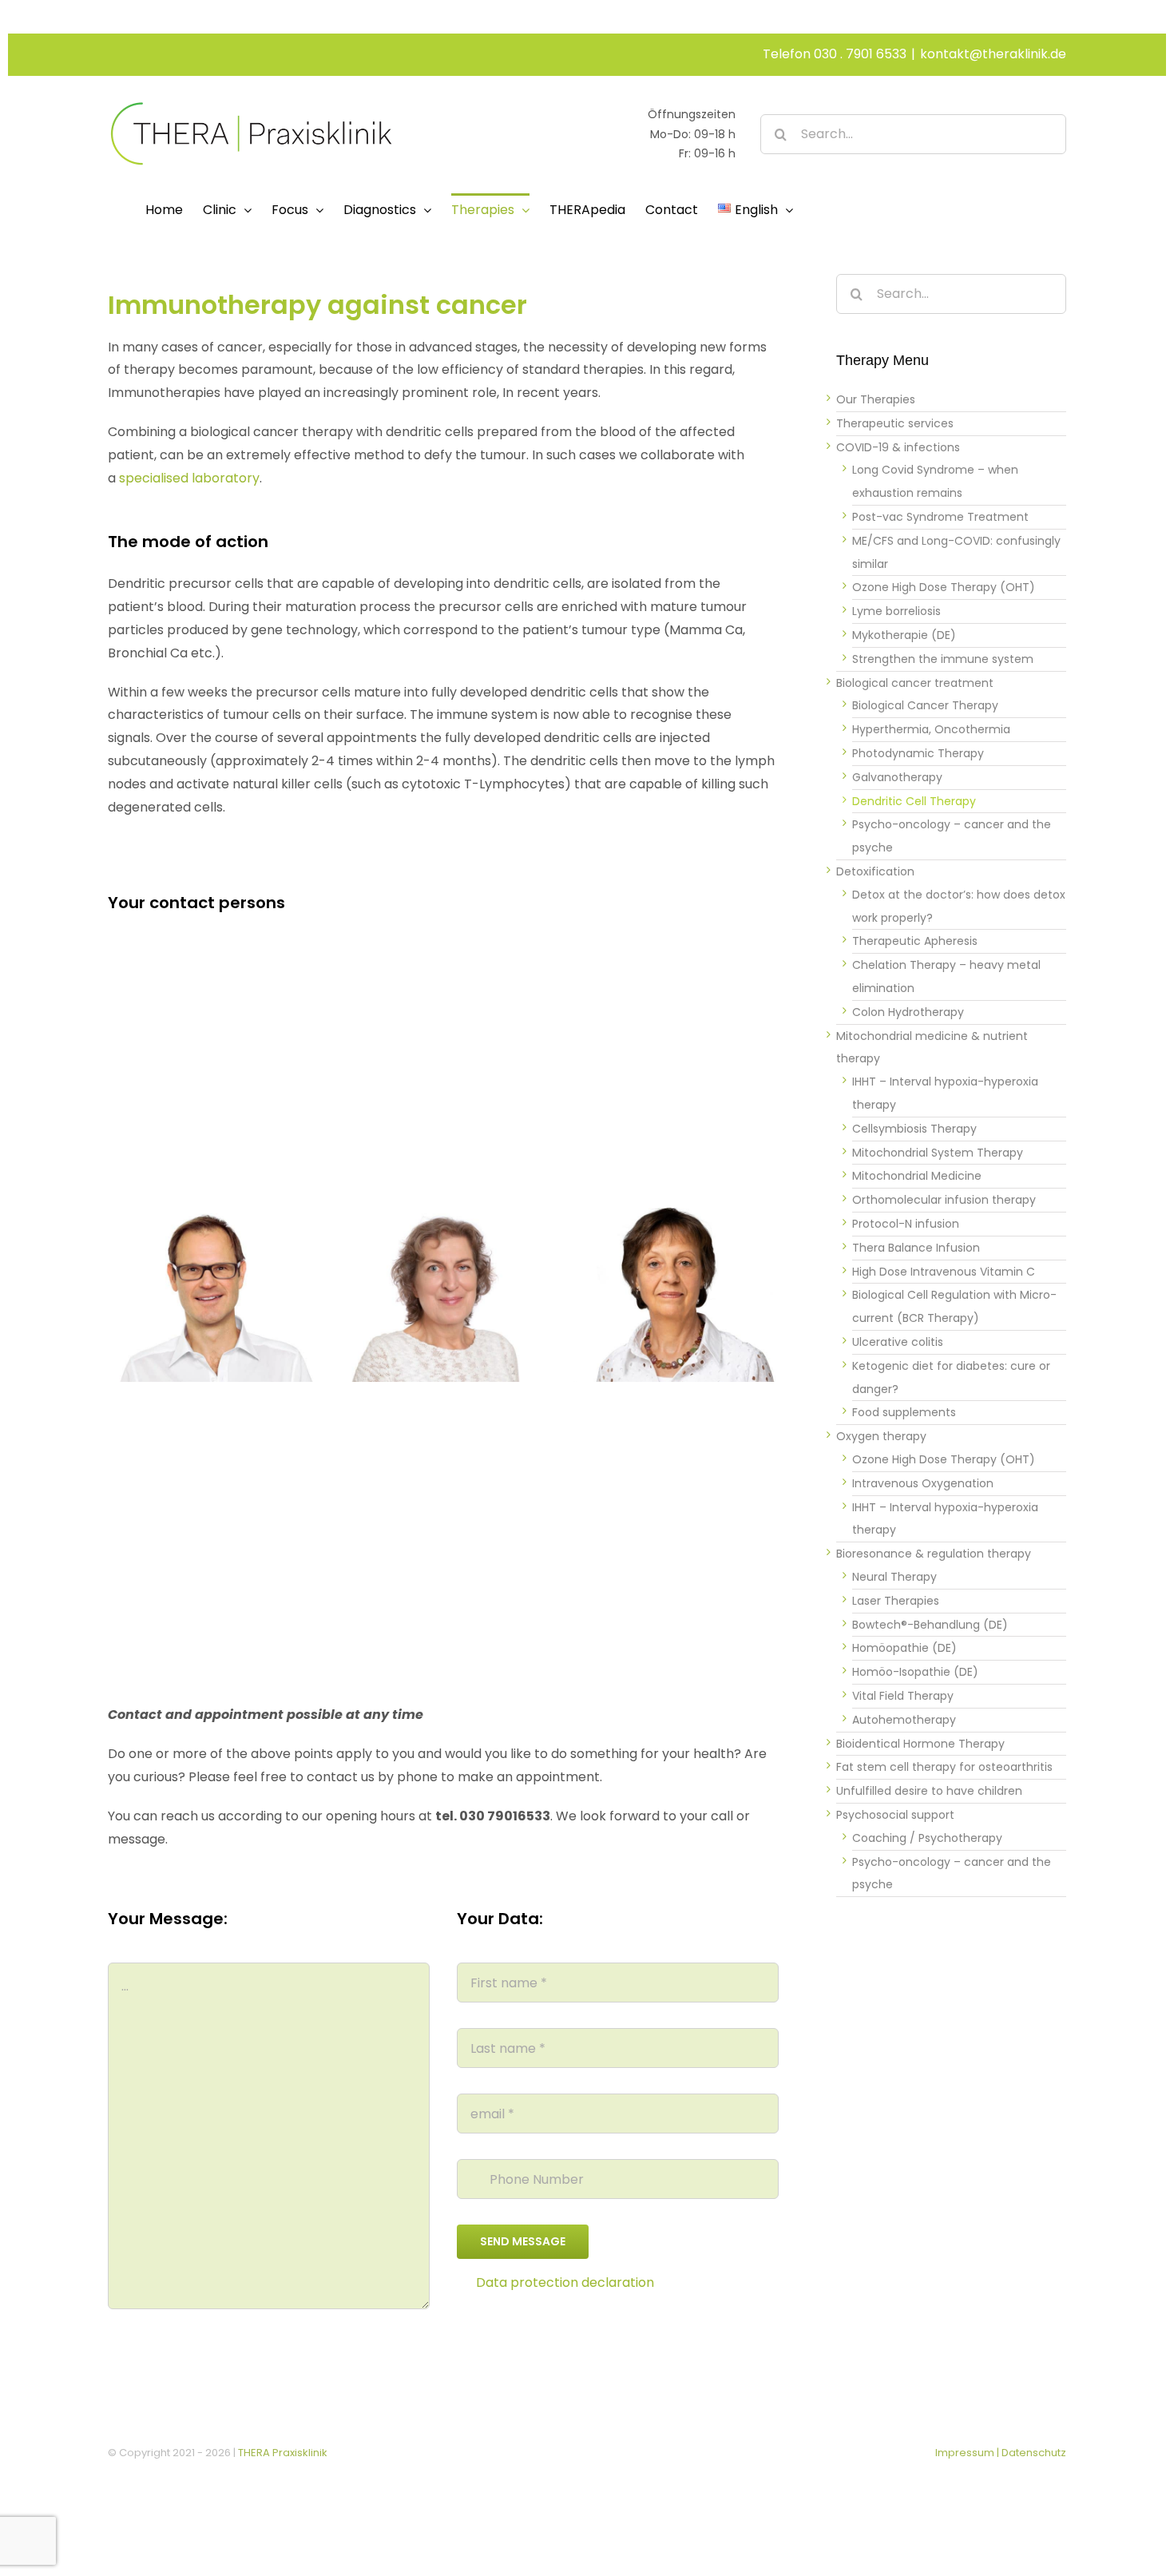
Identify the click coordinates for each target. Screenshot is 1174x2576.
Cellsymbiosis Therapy (914, 1129)
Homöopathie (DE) (904, 1648)
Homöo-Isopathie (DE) (915, 1672)
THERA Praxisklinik (283, 2453)
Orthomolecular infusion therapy (944, 1200)
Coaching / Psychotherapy (927, 1838)
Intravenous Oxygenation (923, 1483)
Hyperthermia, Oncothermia (931, 729)
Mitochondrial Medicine (917, 1176)
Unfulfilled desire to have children (929, 1791)
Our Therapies (876, 399)
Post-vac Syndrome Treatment (940, 517)
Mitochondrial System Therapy (938, 1153)
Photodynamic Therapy (918, 753)
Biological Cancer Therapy (925, 705)
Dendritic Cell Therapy (914, 801)
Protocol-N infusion (906, 1224)
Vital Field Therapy (903, 1696)
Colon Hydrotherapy (908, 1012)
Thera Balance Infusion (916, 1248)
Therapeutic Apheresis (915, 941)
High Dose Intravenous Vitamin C (944, 1272)
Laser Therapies (896, 1601)
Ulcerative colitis (898, 1342)
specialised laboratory (189, 478)
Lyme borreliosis (896, 611)
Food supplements (904, 1412)
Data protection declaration (565, 2282)
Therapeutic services (895, 423)
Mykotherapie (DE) (904, 635)
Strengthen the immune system (943, 659)
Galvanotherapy (897, 777)
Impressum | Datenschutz (1001, 2453)
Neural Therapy (894, 1577)
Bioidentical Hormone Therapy (920, 1744)
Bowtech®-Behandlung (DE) (930, 1625)
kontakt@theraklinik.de (993, 54)
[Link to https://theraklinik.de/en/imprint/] (462, 2283)
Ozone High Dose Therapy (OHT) (944, 587)
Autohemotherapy (904, 1720)
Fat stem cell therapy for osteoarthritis (944, 1767)
